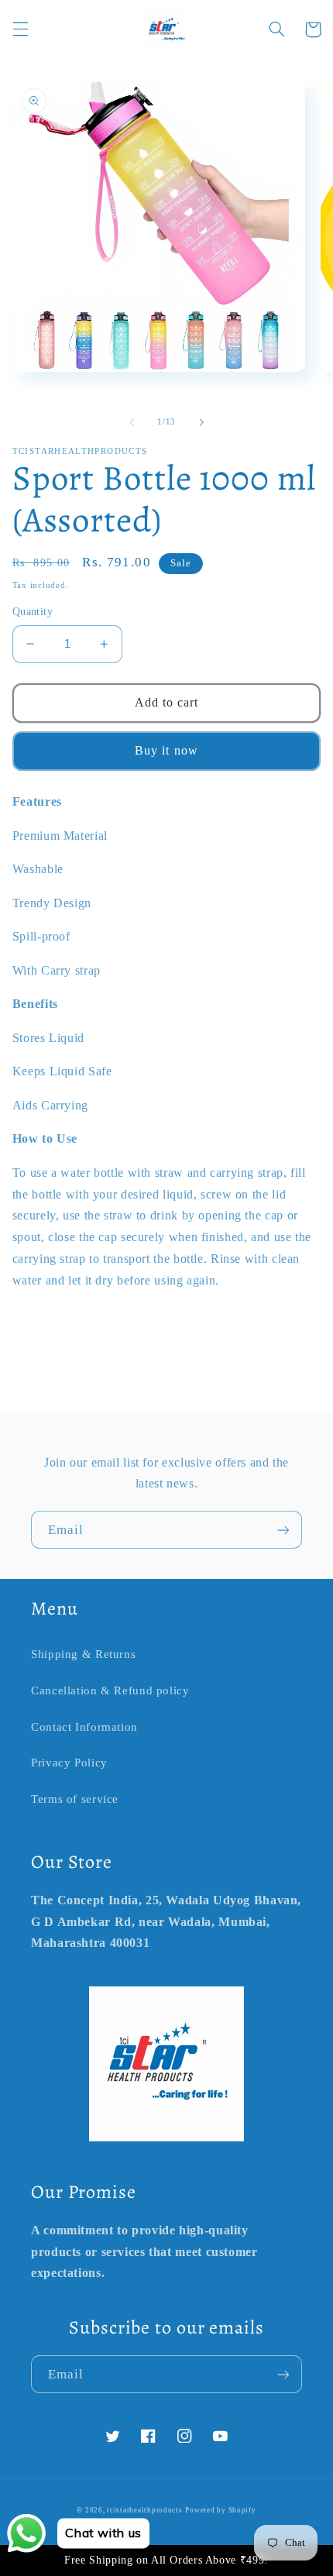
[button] (20, 29)
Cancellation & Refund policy (110, 1690)
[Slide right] (201, 422)
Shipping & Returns (83, 1654)
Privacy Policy (69, 1763)
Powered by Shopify (220, 2510)
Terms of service (75, 1799)
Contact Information (84, 1727)
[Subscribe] (283, 1530)
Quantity (33, 612)
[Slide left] (132, 422)
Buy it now (166, 750)
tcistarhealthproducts (144, 2510)
